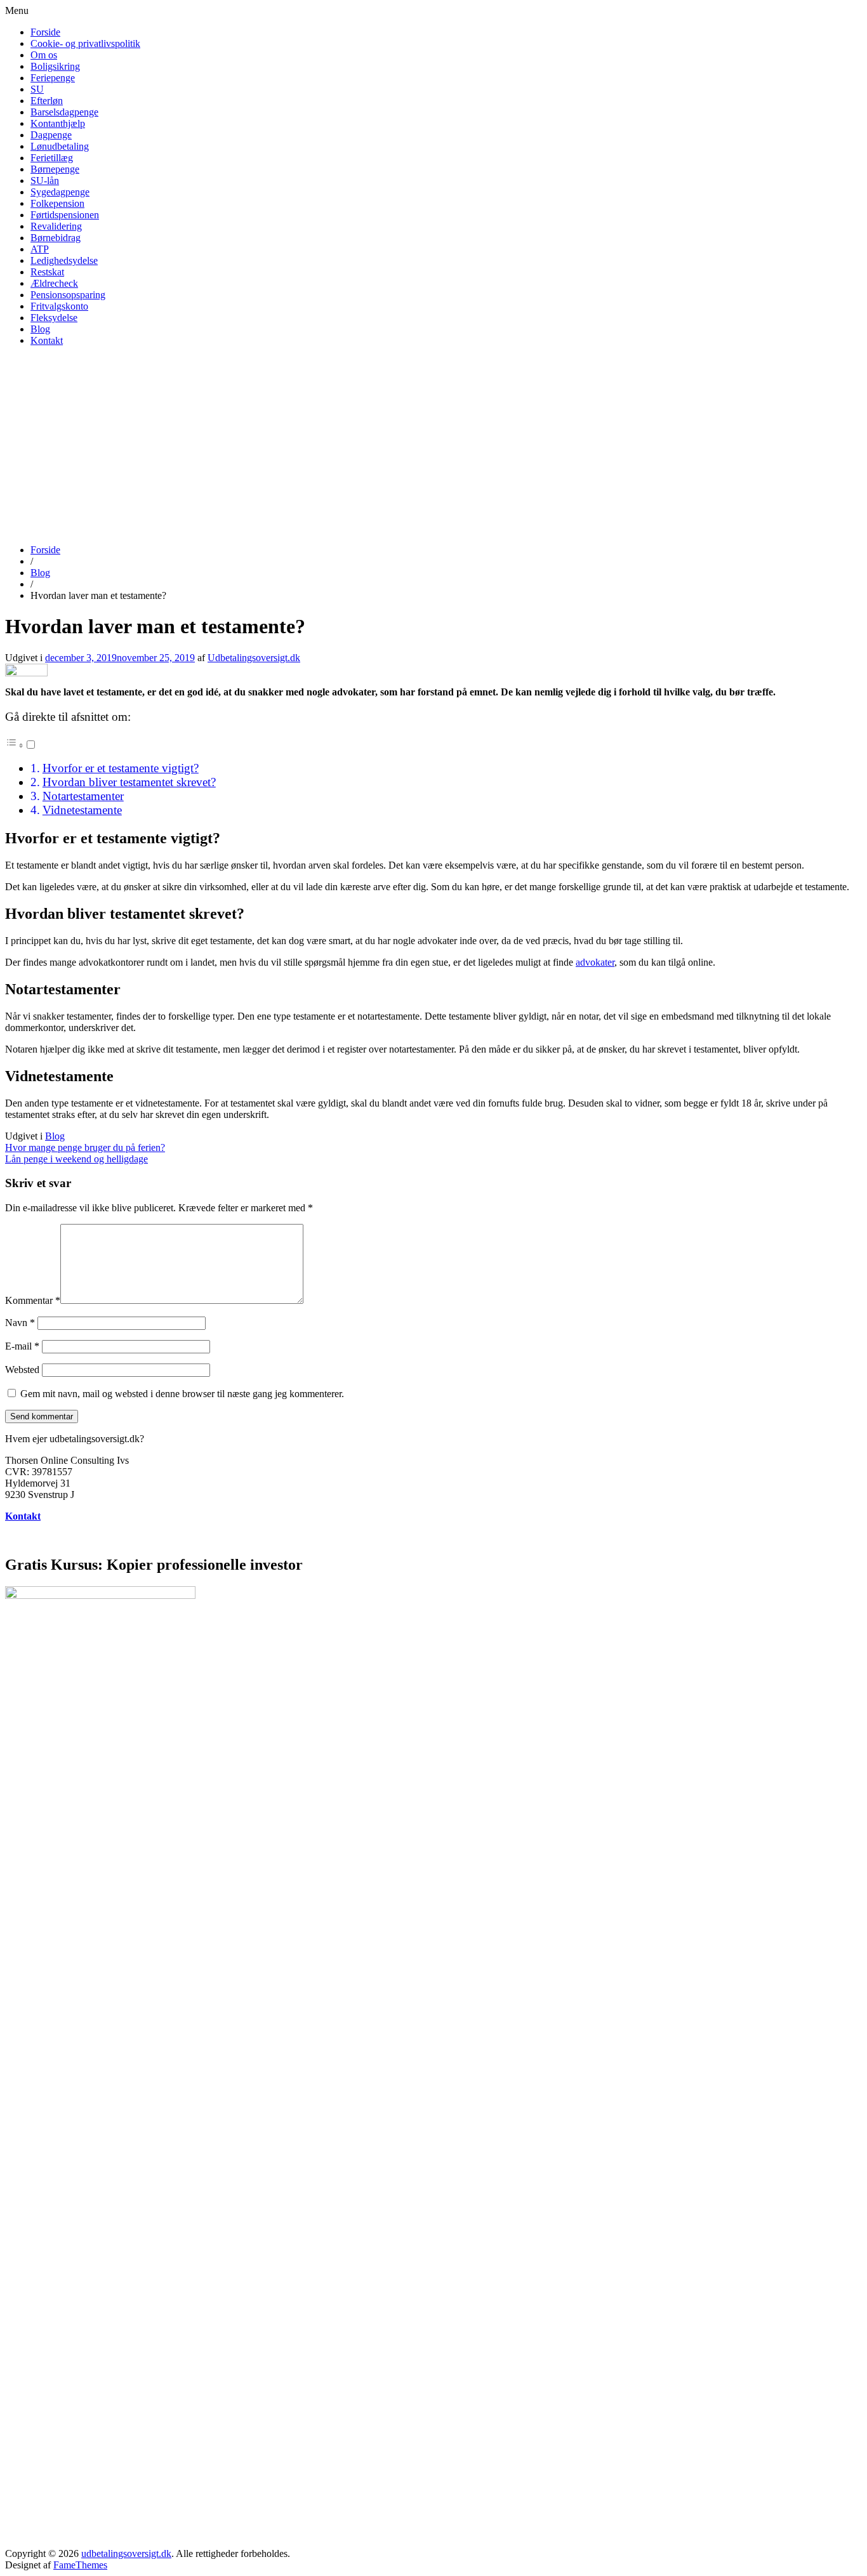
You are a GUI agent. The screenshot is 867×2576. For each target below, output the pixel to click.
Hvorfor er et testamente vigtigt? (121, 768)
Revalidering (56, 226)
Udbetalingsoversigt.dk (254, 658)
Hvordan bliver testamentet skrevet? (129, 782)
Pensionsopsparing (68, 295)
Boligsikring (55, 66)
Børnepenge (55, 169)
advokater (595, 962)
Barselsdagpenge (64, 112)
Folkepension (57, 203)
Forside (45, 32)
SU (37, 89)
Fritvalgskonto (59, 306)
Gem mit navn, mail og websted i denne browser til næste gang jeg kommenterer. (182, 1394)
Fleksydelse (54, 318)
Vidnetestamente (82, 810)
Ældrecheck (54, 283)
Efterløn (47, 101)
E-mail (22, 1346)
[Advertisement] (433, 445)
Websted (22, 1370)
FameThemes (80, 2565)
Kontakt (47, 340)
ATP (40, 249)
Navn (20, 1323)
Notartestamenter (83, 796)
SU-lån (45, 181)
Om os (44, 55)
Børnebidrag (56, 238)
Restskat (47, 272)
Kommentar (33, 1300)
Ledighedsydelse (64, 260)
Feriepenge (53, 78)
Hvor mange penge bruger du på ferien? (85, 1147)
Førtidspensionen (65, 215)
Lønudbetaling (60, 146)
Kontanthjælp (58, 123)
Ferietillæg (52, 158)
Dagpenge (51, 135)
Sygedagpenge (60, 192)
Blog (40, 329)
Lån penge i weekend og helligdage (76, 1159)
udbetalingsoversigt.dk (126, 2553)
